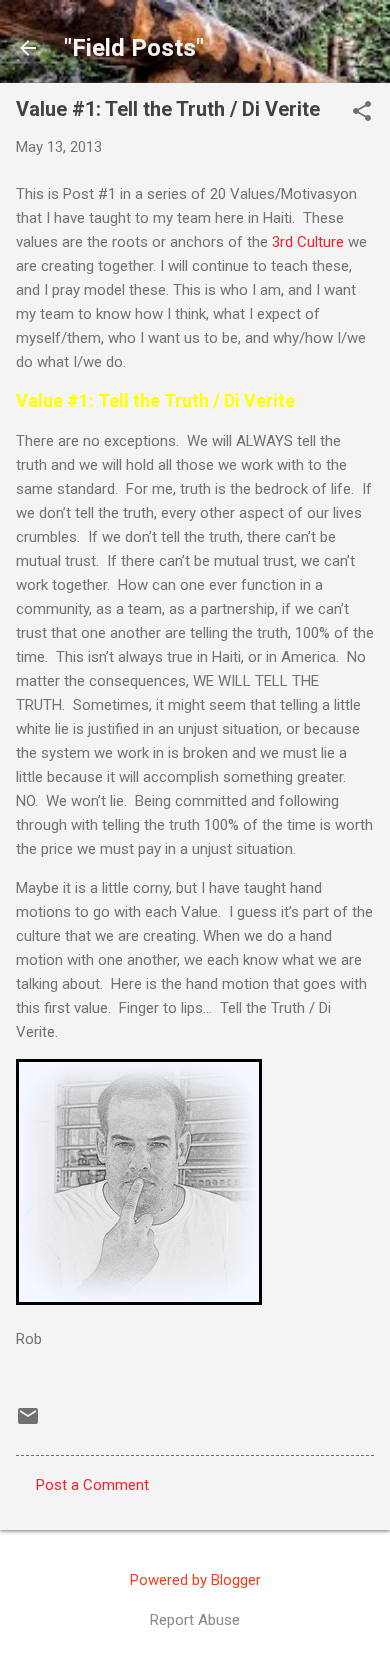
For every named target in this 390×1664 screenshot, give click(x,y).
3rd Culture (308, 242)
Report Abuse (195, 1620)
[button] (362, 113)
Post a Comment (92, 1485)
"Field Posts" (134, 48)
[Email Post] (28, 1423)
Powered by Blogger (195, 1580)
